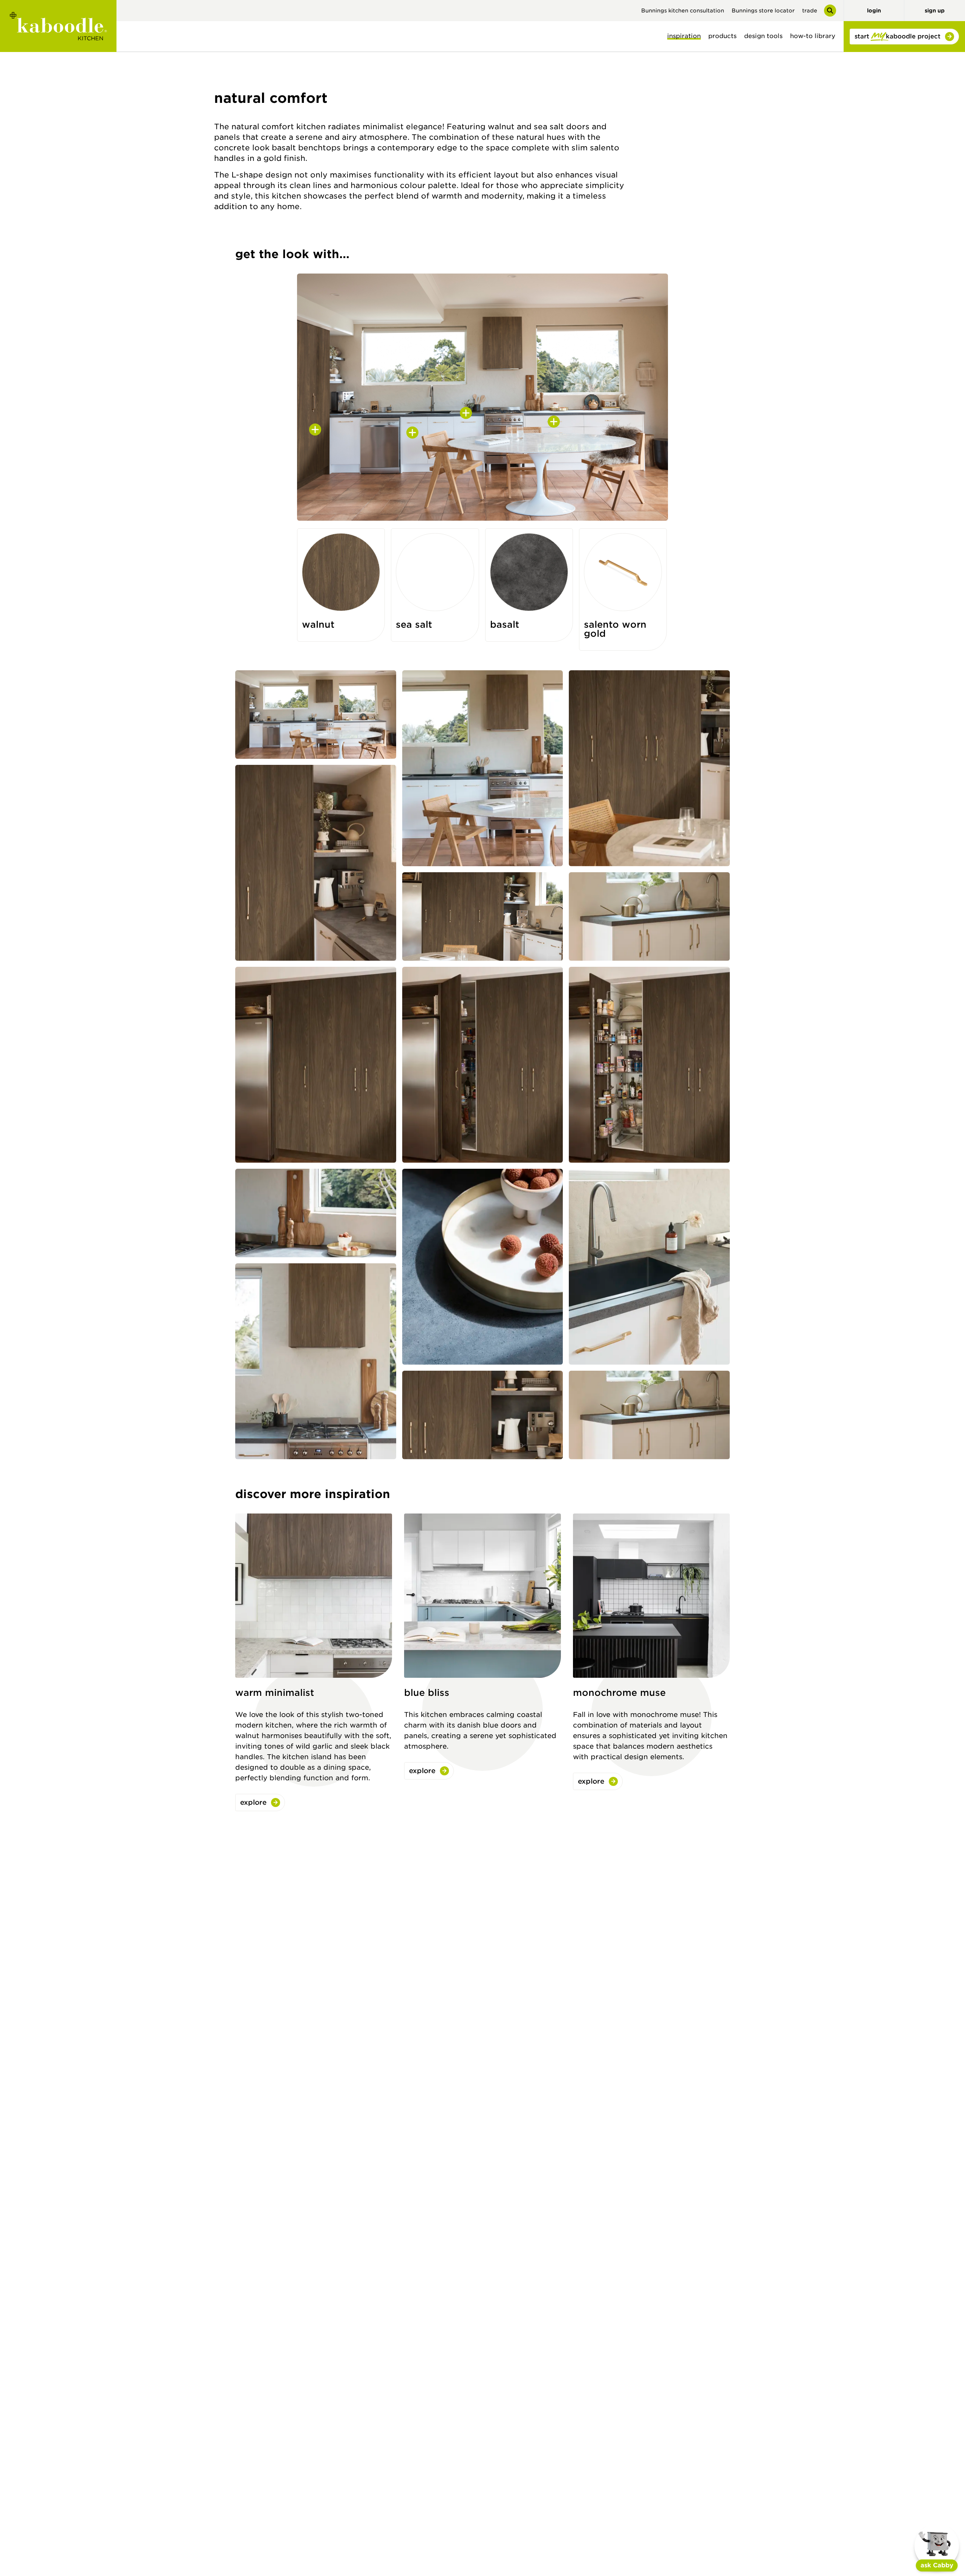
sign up (935, 11)
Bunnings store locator (763, 11)
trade (810, 11)
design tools (763, 36)
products (722, 36)
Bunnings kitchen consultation (683, 11)
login (874, 11)
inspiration (684, 36)
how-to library (813, 36)
